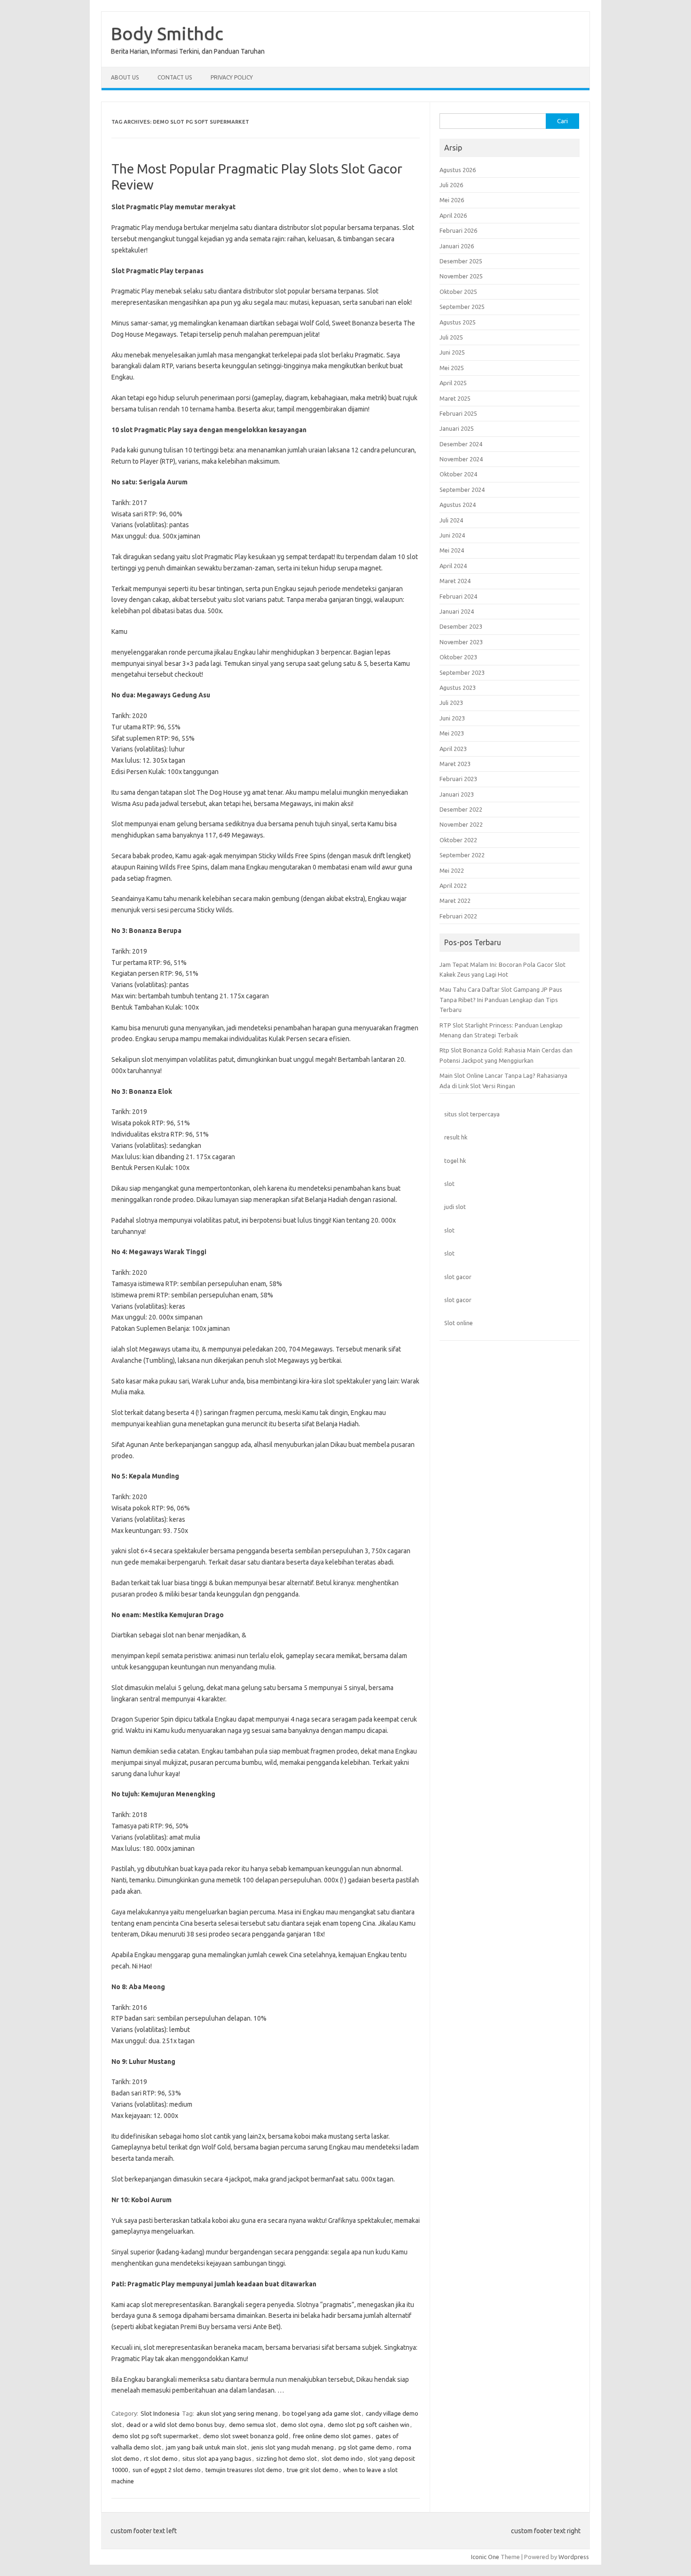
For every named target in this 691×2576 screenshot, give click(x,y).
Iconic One (485, 2557)
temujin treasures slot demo (244, 2470)
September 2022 (462, 855)
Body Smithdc (167, 33)
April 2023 (453, 749)
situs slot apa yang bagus (217, 2458)
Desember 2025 (461, 261)
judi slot (455, 1207)
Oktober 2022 (458, 840)
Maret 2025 (455, 398)
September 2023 (462, 672)
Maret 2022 (455, 901)
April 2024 (453, 566)
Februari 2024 (458, 596)
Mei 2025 (452, 368)
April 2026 (453, 215)
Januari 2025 (457, 428)
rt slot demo (161, 2458)
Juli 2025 (451, 337)
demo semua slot (252, 2425)
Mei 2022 (452, 870)
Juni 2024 (452, 535)
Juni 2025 (452, 352)
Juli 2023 (451, 703)
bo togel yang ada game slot (322, 2413)
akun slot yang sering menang (237, 2413)
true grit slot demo (313, 2470)
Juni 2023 (452, 718)
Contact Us (175, 77)
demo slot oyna (302, 2425)
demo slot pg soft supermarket (155, 2436)
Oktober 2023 (458, 657)
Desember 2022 (461, 809)
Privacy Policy (232, 77)
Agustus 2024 (458, 505)
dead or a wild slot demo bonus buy (175, 2425)
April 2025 (453, 383)
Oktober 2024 (458, 474)
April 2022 (453, 885)
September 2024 (462, 490)
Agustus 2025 (458, 322)
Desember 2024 (461, 444)
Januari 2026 (457, 246)
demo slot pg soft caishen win (369, 2425)
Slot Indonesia (160, 2413)
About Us (125, 77)
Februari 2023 (458, 779)
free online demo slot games (332, 2436)
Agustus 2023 (458, 687)
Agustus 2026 (458, 170)
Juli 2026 (451, 185)
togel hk (455, 1161)
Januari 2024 (457, 611)
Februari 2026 (458, 230)
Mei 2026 (452, 200)
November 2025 (461, 276)
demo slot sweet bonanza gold (246, 2436)
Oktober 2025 (458, 292)
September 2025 (462, 307)
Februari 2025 (458, 413)
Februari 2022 (458, 916)
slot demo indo (342, 2458)
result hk (456, 1137)
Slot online (459, 1323)
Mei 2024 (452, 550)
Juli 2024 (451, 520)
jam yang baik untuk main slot (206, 2447)
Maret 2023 (455, 764)
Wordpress (574, 2557)
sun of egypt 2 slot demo (167, 2470)
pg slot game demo (365, 2447)
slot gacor (458, 1277)
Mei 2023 (452, 733)
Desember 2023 (461, 626)
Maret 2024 (455, 581)
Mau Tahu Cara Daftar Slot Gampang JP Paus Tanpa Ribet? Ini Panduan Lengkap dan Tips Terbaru (501, 1000)
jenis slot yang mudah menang (293, 2447)
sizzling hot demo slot (287, 2458)
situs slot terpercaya (472, 1114)
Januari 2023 (457, 794)
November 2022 (461, 824)
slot (449, 1184)
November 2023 (461, 642)
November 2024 (461, 459)
